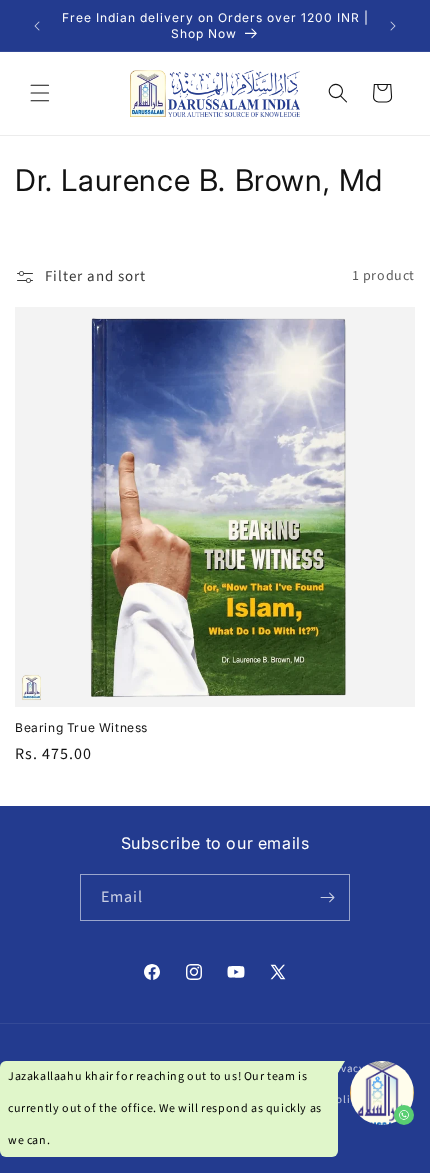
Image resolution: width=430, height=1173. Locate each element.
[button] (40, 93)
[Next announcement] (393, 26)
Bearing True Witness (81, 727)
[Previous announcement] (37, 26)
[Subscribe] (327, 897)
